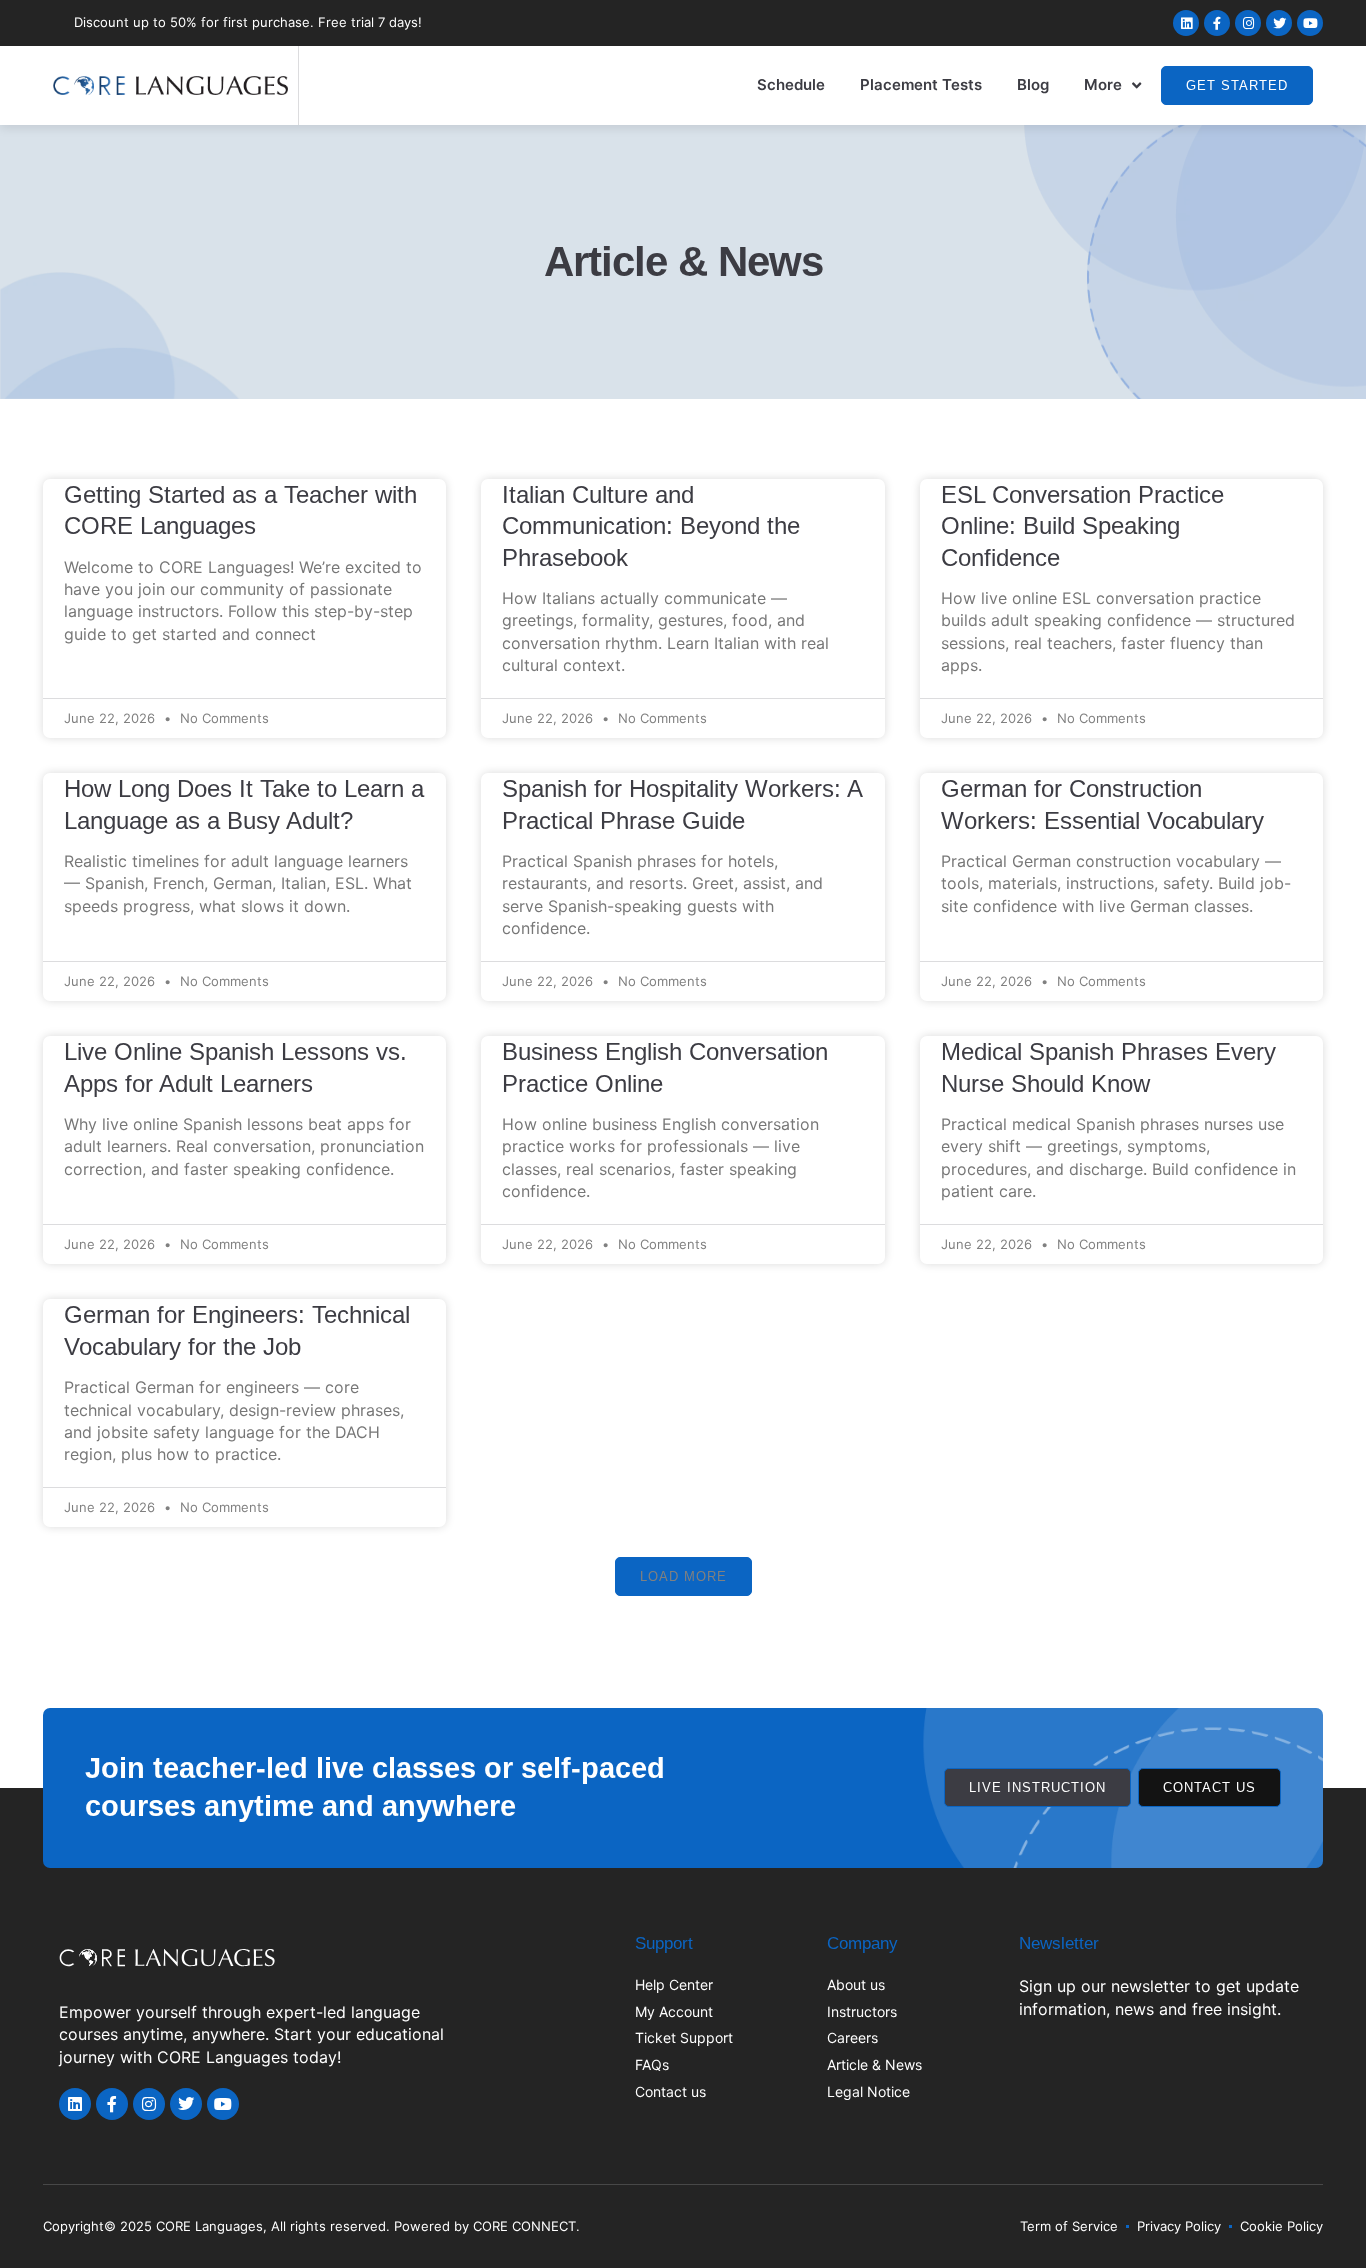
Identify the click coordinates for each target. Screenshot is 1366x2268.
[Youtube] (1310, 23)
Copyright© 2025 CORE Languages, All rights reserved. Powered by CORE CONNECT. (311, 2226)
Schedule (791, 84)
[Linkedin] (1186, 23)
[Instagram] (1248, 23)
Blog (1033, 84)
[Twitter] (1279, 23)
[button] (683, 1576)
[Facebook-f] (1217, 23)
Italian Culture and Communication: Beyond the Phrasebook (651, 526)
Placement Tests (921, 84)
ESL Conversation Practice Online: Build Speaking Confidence (1082, 526)
